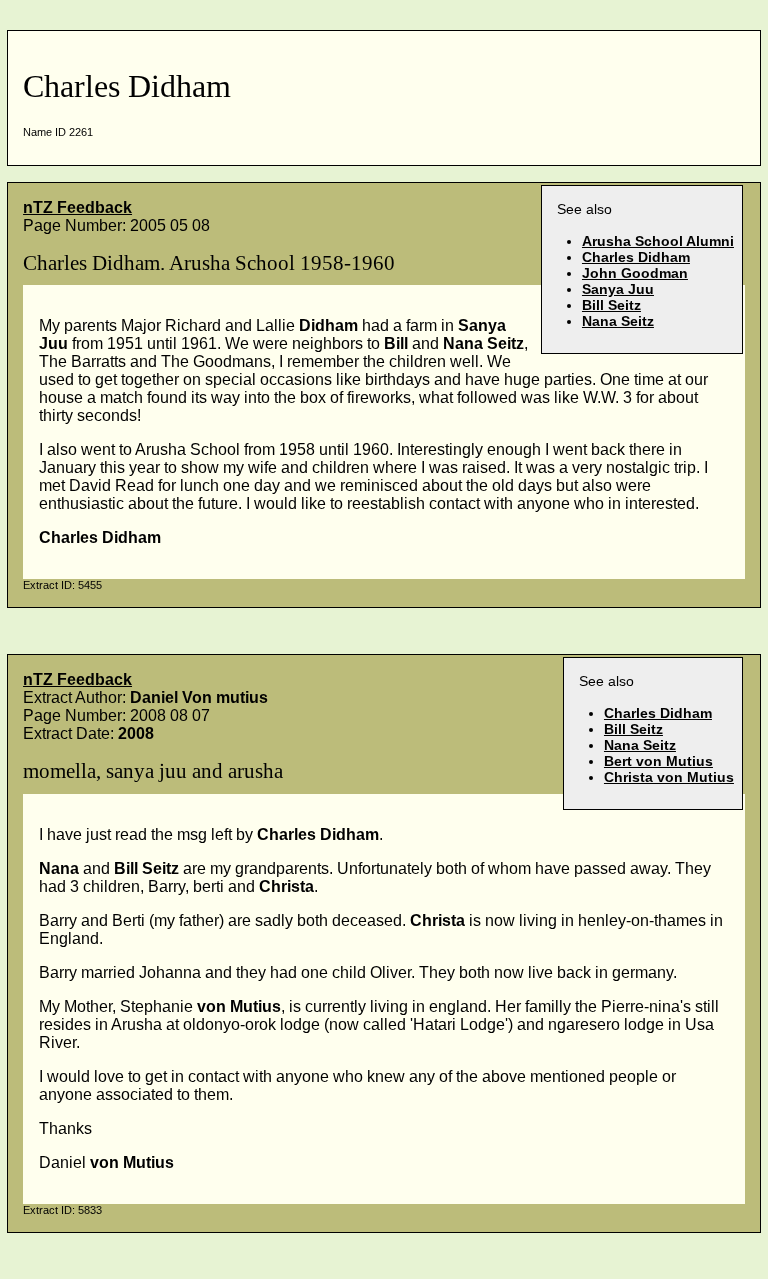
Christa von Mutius (669, 777)
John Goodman (635, 273)
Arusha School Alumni (658, 241)
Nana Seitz (618, 321)
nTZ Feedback (77, 207)
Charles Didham (636, 257)
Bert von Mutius (658, 761)
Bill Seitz (611, 305)
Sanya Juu (618, 289)
